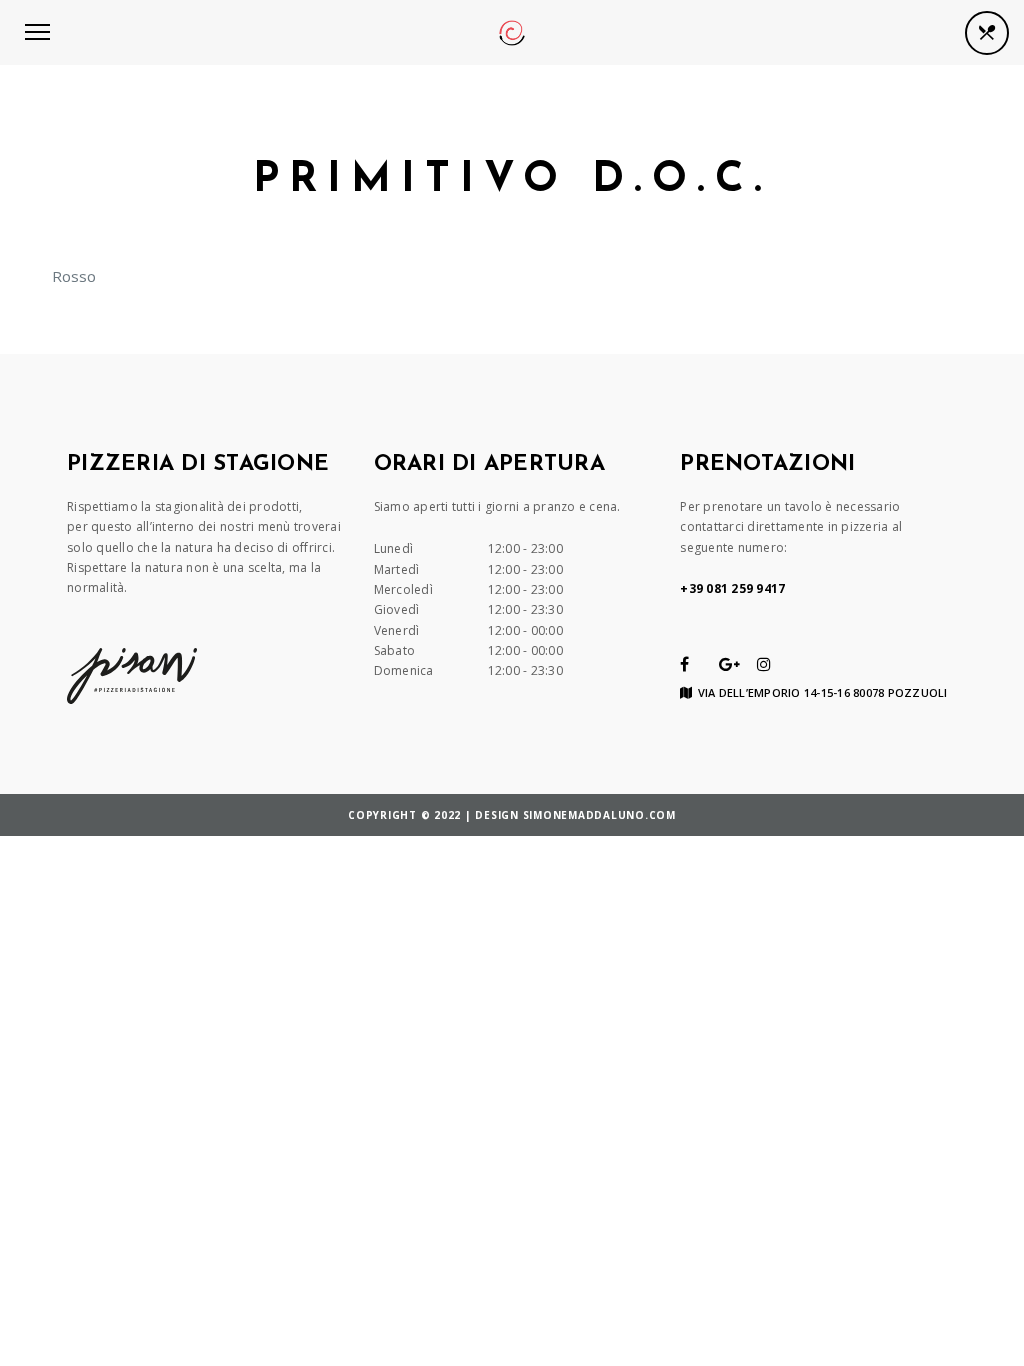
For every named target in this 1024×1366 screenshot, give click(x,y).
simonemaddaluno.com (599, 815)
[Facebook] (684, 664)
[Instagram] (764, 664)
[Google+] (729, 664)
